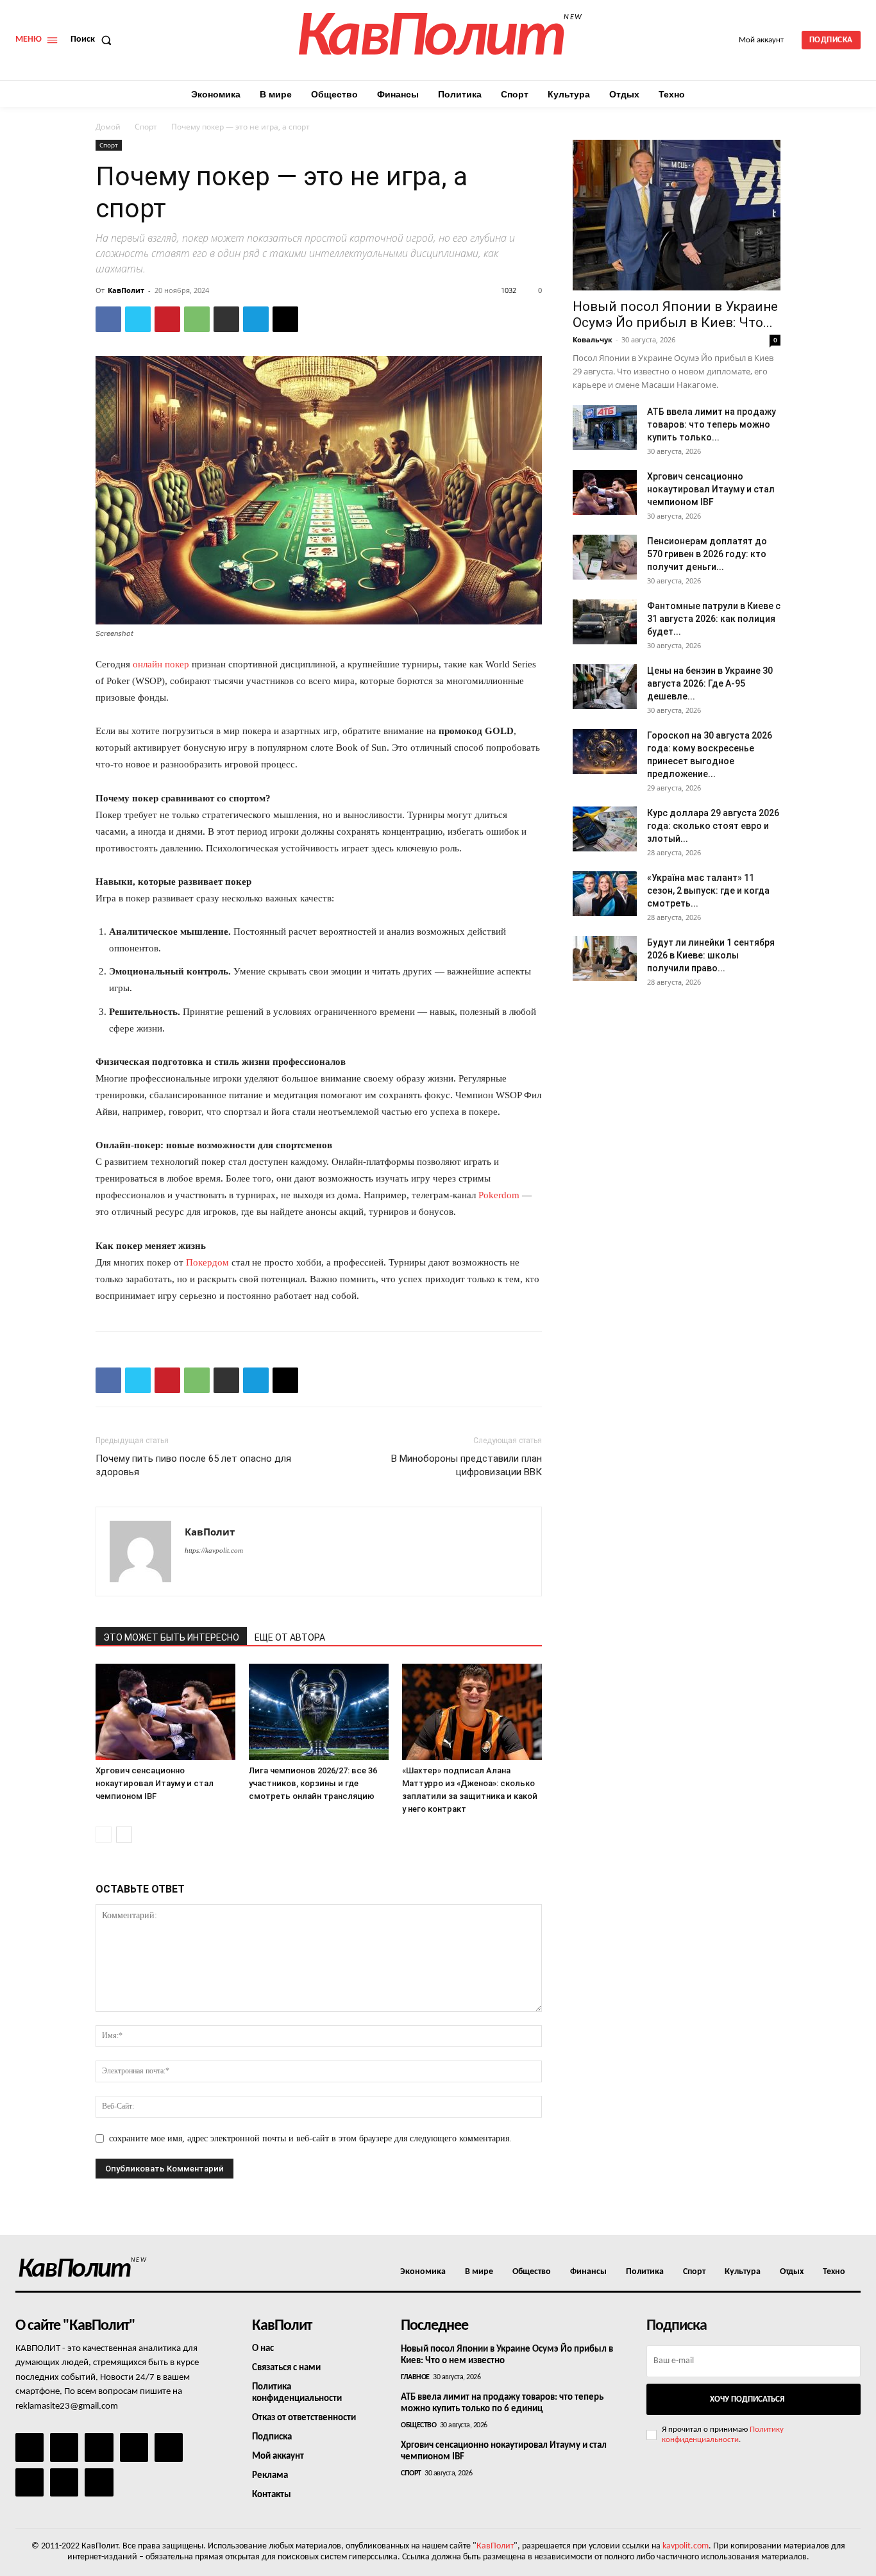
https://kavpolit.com (214, 1550)
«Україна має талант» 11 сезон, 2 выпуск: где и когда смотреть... (708, 891)
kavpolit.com (686, 2546)
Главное (415, 2377)
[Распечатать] (226, 319)
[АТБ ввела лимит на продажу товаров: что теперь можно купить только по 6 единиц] (605, 428)
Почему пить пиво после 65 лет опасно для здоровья (193, 1465)
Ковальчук (593, 339)
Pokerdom (499, 1195)
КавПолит (126, 290)
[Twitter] (138, 319)
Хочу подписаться (747, 2399)
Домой (108, 127)
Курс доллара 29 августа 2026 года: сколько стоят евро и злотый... (713, 826)
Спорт (146, 127)
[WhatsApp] (197, 319)
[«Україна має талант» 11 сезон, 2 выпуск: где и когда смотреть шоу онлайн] (605, 894)
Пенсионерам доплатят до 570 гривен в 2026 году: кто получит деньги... (707, 554)
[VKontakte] (64, 2482)
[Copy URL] (285, 319)
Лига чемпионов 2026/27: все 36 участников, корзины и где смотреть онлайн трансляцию (313, 1783)
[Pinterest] (167, 319)
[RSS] (134, 2447)
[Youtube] (99, 2482)
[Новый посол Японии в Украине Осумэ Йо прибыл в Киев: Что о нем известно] (677, 215)
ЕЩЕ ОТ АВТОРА (290, 1637)
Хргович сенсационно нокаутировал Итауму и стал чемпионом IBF (155, 1783)
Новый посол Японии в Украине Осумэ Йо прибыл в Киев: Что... (675, 314)
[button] (94, 40)
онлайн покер (161, 664)
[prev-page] (104, 1835)
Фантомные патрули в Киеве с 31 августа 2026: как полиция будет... (714, 619)
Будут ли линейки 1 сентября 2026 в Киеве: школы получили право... (711, 955)
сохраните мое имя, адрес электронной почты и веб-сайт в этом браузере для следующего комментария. (310, 2138)
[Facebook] (108, 319)
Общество (418, 2425)
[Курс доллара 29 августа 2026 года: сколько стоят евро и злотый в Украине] (605, 829)
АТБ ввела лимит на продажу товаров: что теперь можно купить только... (712, 424)
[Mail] (99, 2447)
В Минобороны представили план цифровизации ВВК (467, 1465)
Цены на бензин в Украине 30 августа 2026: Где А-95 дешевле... (710, 683)
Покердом (207, 1262)
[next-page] (124, 1835)
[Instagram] (64, 2447)
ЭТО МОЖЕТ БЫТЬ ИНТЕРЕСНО (171, 1637)
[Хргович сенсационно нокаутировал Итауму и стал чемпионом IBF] (165, 1712)
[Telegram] (256, 319)
